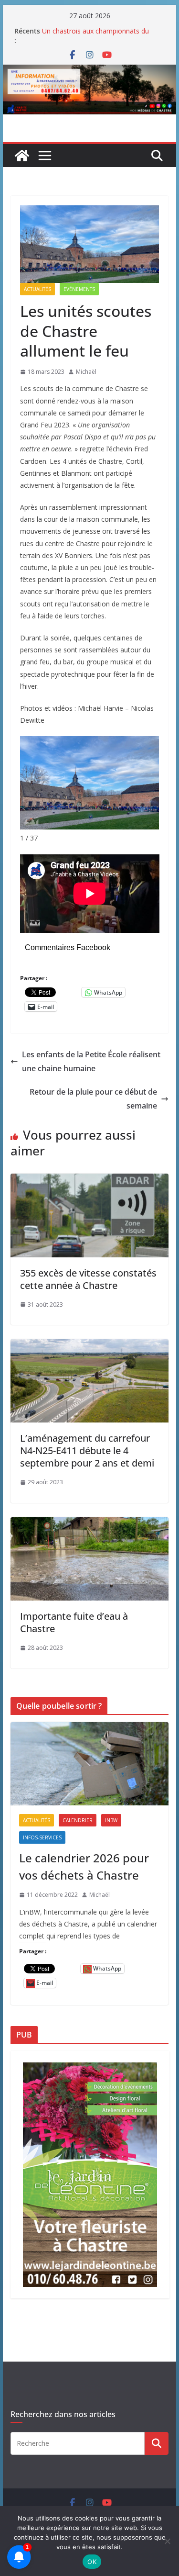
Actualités (37, 289)
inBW (111, 1820)
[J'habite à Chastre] (22, 156)
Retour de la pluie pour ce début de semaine (93, 1099)
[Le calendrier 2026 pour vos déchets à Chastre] (90, 1764)
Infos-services (42, 1837)
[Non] (167, 2541)
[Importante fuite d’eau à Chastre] (90, 1524)
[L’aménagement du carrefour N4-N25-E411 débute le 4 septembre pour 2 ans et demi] (90, 1346)
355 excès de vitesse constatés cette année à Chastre (88, 1279)
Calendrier (78, 1820)
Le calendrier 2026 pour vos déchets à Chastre (84, 1866)
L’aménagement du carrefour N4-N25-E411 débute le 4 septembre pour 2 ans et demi (87, 1450)
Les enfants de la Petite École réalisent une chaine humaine (91, 1061)
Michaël (86, 372)
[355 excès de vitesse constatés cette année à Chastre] (90, 1180)
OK (92, 2562)
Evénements (79, 289)
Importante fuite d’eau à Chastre (74, 1622)
